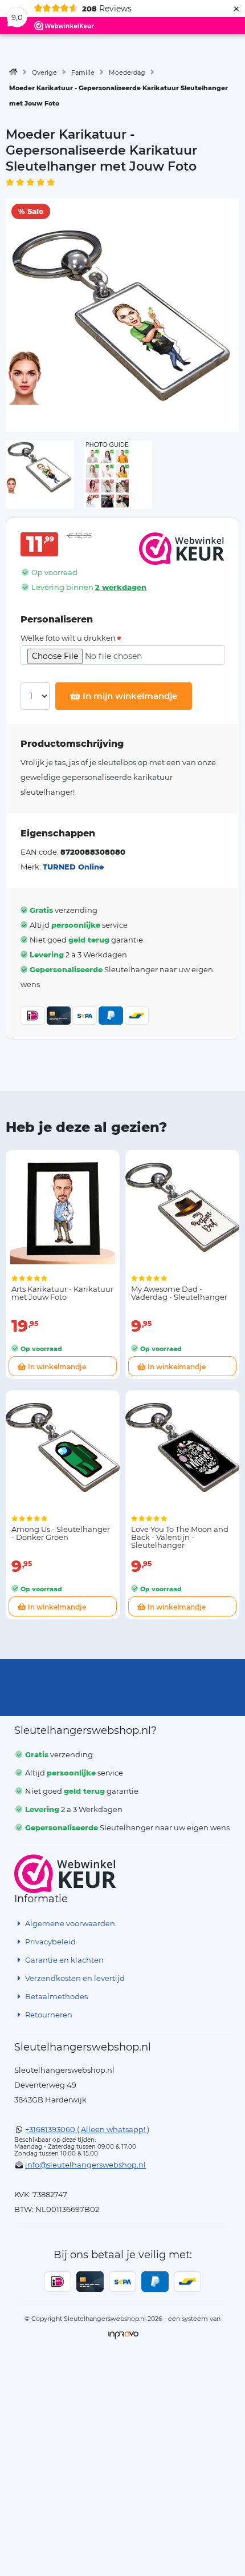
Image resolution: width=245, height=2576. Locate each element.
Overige (44, 72)
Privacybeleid (50, 1942)
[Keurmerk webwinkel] (65, 1874)
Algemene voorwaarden (69, 1923)
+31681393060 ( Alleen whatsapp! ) (87, 2129)
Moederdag (127, 72)
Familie (83, 72)
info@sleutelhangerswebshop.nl (85, 2165)
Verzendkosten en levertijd (74, 1978)
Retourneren (48, 2015)
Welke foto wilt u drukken (68, 638)
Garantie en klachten (64, 1960)
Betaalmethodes (56, 1996)
